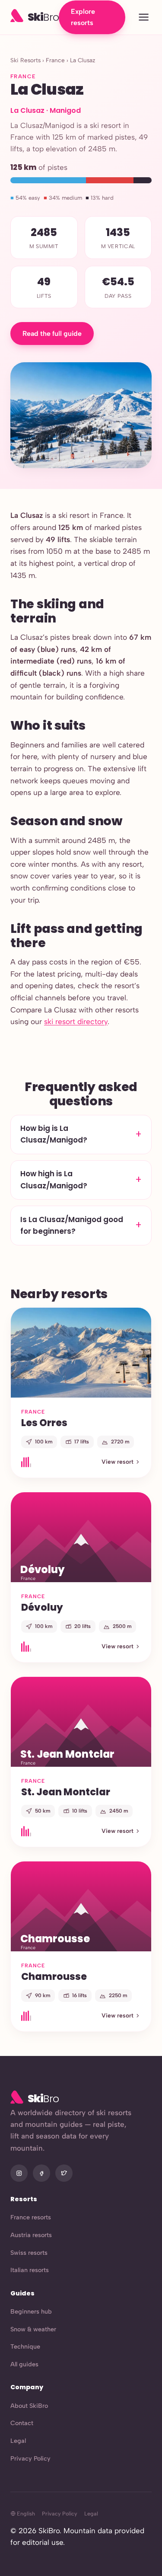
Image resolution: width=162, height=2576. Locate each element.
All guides (24, 2364)
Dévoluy (42, 1607)
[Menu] (144, 18)
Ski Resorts (25, 60)
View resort (118, 1462)
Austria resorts (31, 2235)
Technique (25, 2346)
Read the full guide (52, 334)
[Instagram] (19, 2173)
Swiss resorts (29, 2253)
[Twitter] (64, 2173)
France (55, 60)
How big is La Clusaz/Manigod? (54, 1134)
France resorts (31, 2217)
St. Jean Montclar (66, 1792)
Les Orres (44, 1423)
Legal (18, 2441)
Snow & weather (33, 2329)
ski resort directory (76, 1021)
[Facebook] (41, 2173)
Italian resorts (30, 2270)
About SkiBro (29, 2406)
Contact (22, 2423)
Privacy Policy (30, 2458)
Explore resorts (83, 17)
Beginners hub (31, 2311)
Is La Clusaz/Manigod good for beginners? (72, 1225)
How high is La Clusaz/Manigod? (54, 1179)
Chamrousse (54, 1976)
